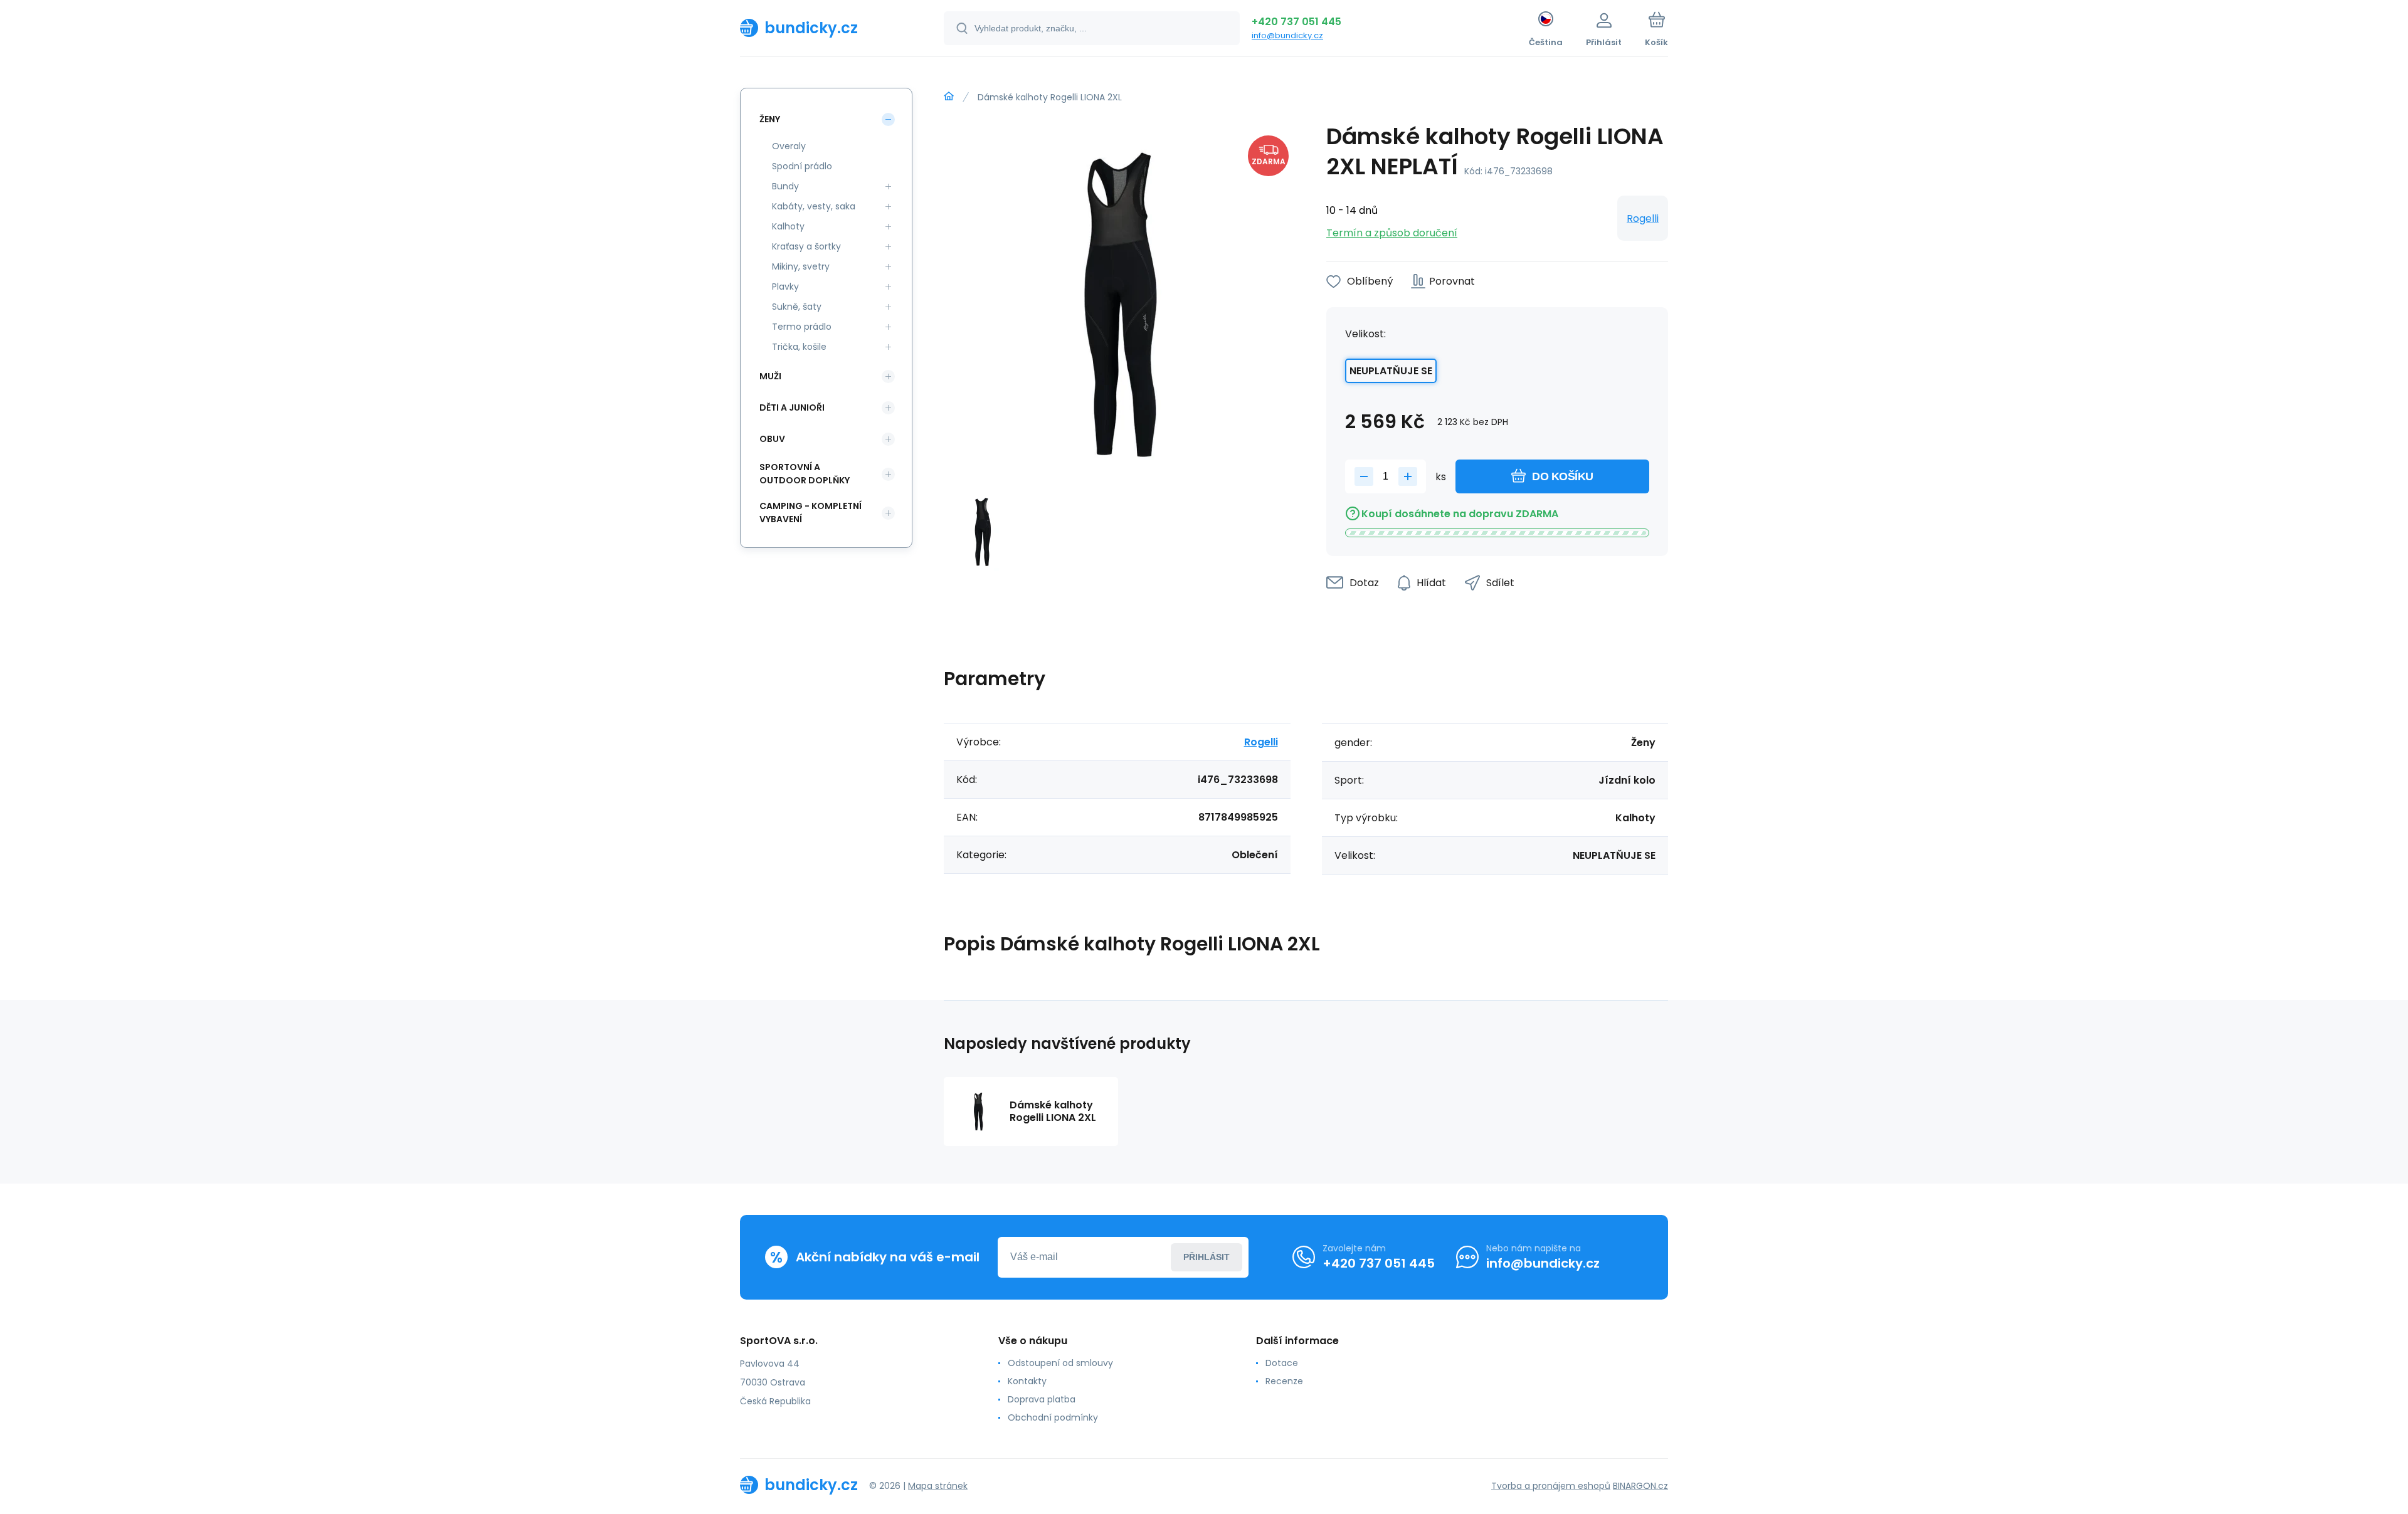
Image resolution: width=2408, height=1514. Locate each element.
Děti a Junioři (792, 407)
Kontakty (1027, 1381)
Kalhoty (788, 226)
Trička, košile (799, 347)
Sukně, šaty (797, 307)
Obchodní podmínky (1053, 1417)
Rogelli (1643, 218)
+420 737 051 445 (1296, 22)
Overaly (789, 146)
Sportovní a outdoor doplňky (805, 474)
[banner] (826, 28)
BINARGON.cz (1640, 1486)
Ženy (770, 119)
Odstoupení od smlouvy (1060, 1363)
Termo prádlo (802, 327)
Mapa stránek (938, 1486)
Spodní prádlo (802, 166)
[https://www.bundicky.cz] (949, 97)
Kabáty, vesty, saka (814, 206)
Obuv (772, 439)
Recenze (1284, 1381)
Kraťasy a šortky (806, 246)
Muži (770, 376)
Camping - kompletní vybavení (811, 513)
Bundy (785, 186)
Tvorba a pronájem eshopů (1551, 1486)
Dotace (1282, 1363)
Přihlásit (1207, 1257)
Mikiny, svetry (801, 266)
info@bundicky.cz (1287, 35)
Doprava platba (1042, 1399)
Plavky (785, 287)
